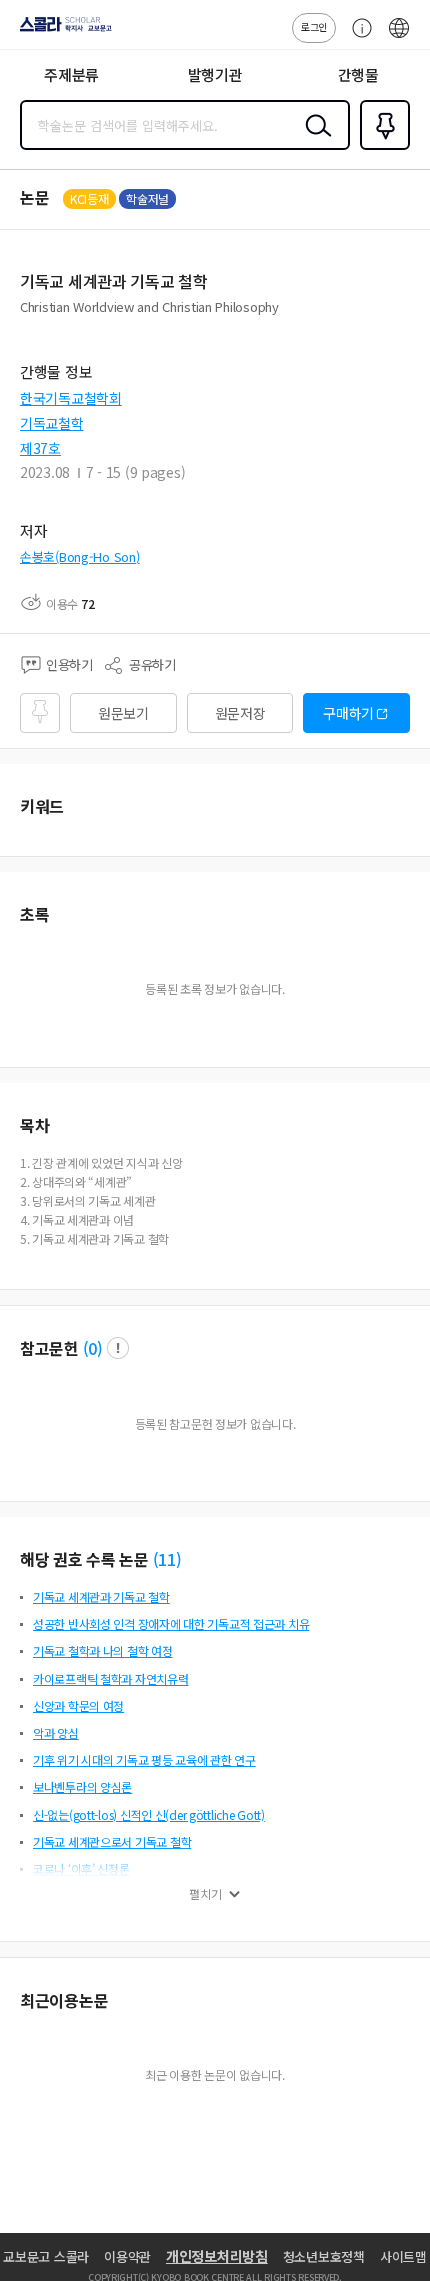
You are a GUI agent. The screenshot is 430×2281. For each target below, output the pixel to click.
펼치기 (205, 1894)
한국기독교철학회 (71, 398)
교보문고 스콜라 (46, 2256)
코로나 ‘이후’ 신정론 (81, 1868)
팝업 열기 (118, 1348)
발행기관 (215, 74)
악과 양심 (56, 1732)
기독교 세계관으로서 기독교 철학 (112, 1841)
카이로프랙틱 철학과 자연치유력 (111, 1678)
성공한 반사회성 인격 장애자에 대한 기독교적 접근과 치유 (171, 1623)
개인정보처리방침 (217, 2256)
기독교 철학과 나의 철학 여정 (103, 1650)
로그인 (314, 26)
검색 (314, 141)
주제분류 (71, 74)
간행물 (358, 74)
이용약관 (127, 2256)
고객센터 (357, 38)
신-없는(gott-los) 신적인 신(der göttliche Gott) (149, 1814)
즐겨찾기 (381, 148)
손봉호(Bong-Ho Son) (80, 556)
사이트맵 (403, 2256)
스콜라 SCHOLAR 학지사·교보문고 (62, 31)
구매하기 (348, 713)
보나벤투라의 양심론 (82, 1786)
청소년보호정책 (324, 2256)
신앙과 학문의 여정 (78, 1705)
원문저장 (240, 713)
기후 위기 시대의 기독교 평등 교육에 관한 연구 (144, 1759)
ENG (399, 38)
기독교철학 (52, 423)
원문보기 (123, 713)
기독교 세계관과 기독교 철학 (101, 1596)
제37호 (40, 448)
